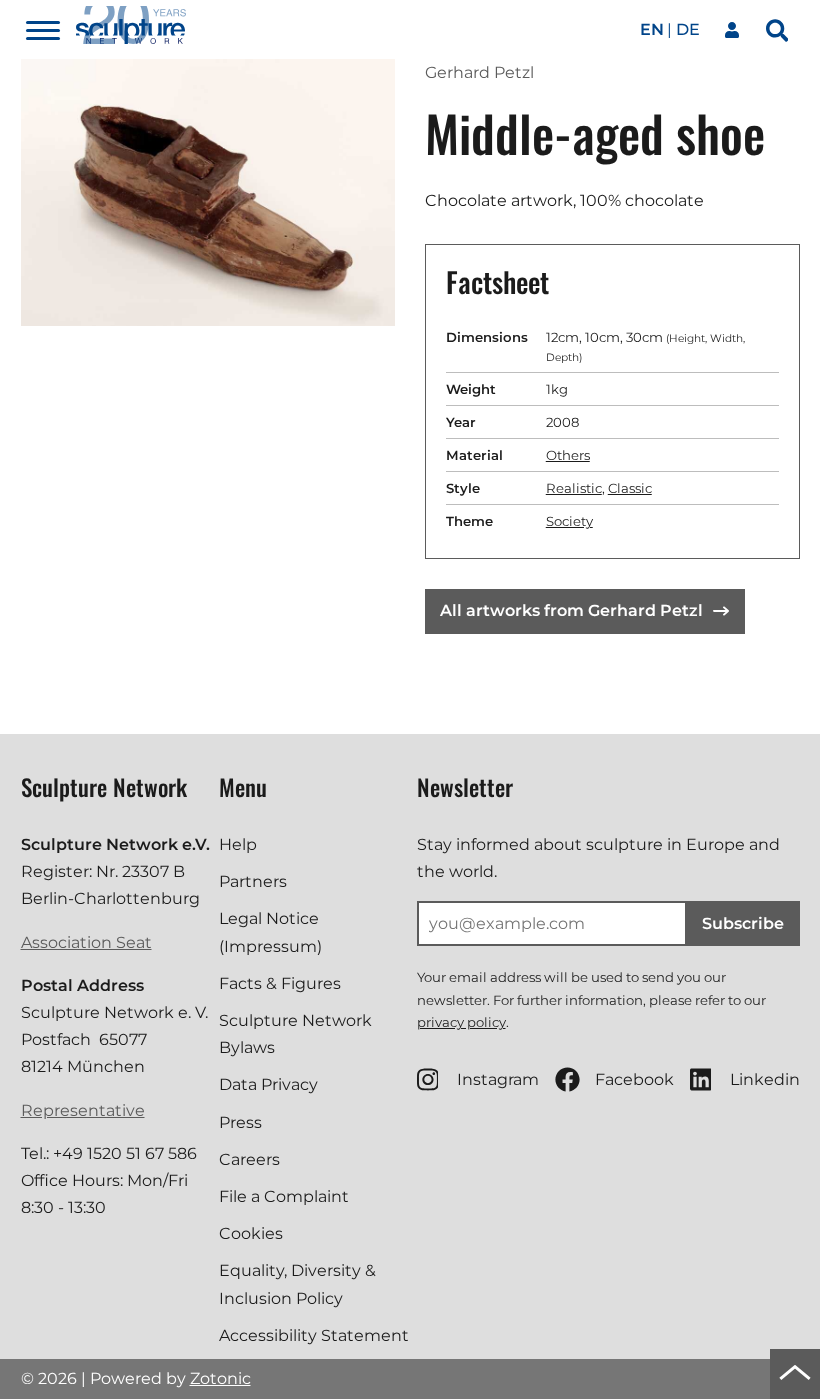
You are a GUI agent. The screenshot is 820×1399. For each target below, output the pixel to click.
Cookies (251, 1233)
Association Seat (86, 942)
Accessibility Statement (314, 1335)
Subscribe (743, 923)
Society (569, 521)
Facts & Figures (280, 983)
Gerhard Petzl (479, 72)
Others (568, 455)
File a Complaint (284, 1196)
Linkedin (765, 1079)
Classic (630, 488)
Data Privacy (268, 1084)
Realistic (574, 488)
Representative (83, 1110)
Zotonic (220, 1378)
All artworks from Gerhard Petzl (571, 610)
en (652, 29)
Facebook (634, 1079)
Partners (253, 881)
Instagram (498, 1079)
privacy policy (461, 1022)
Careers (249, 1159)
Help (238, 844)
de (688, 29)
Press (240, 1122)
